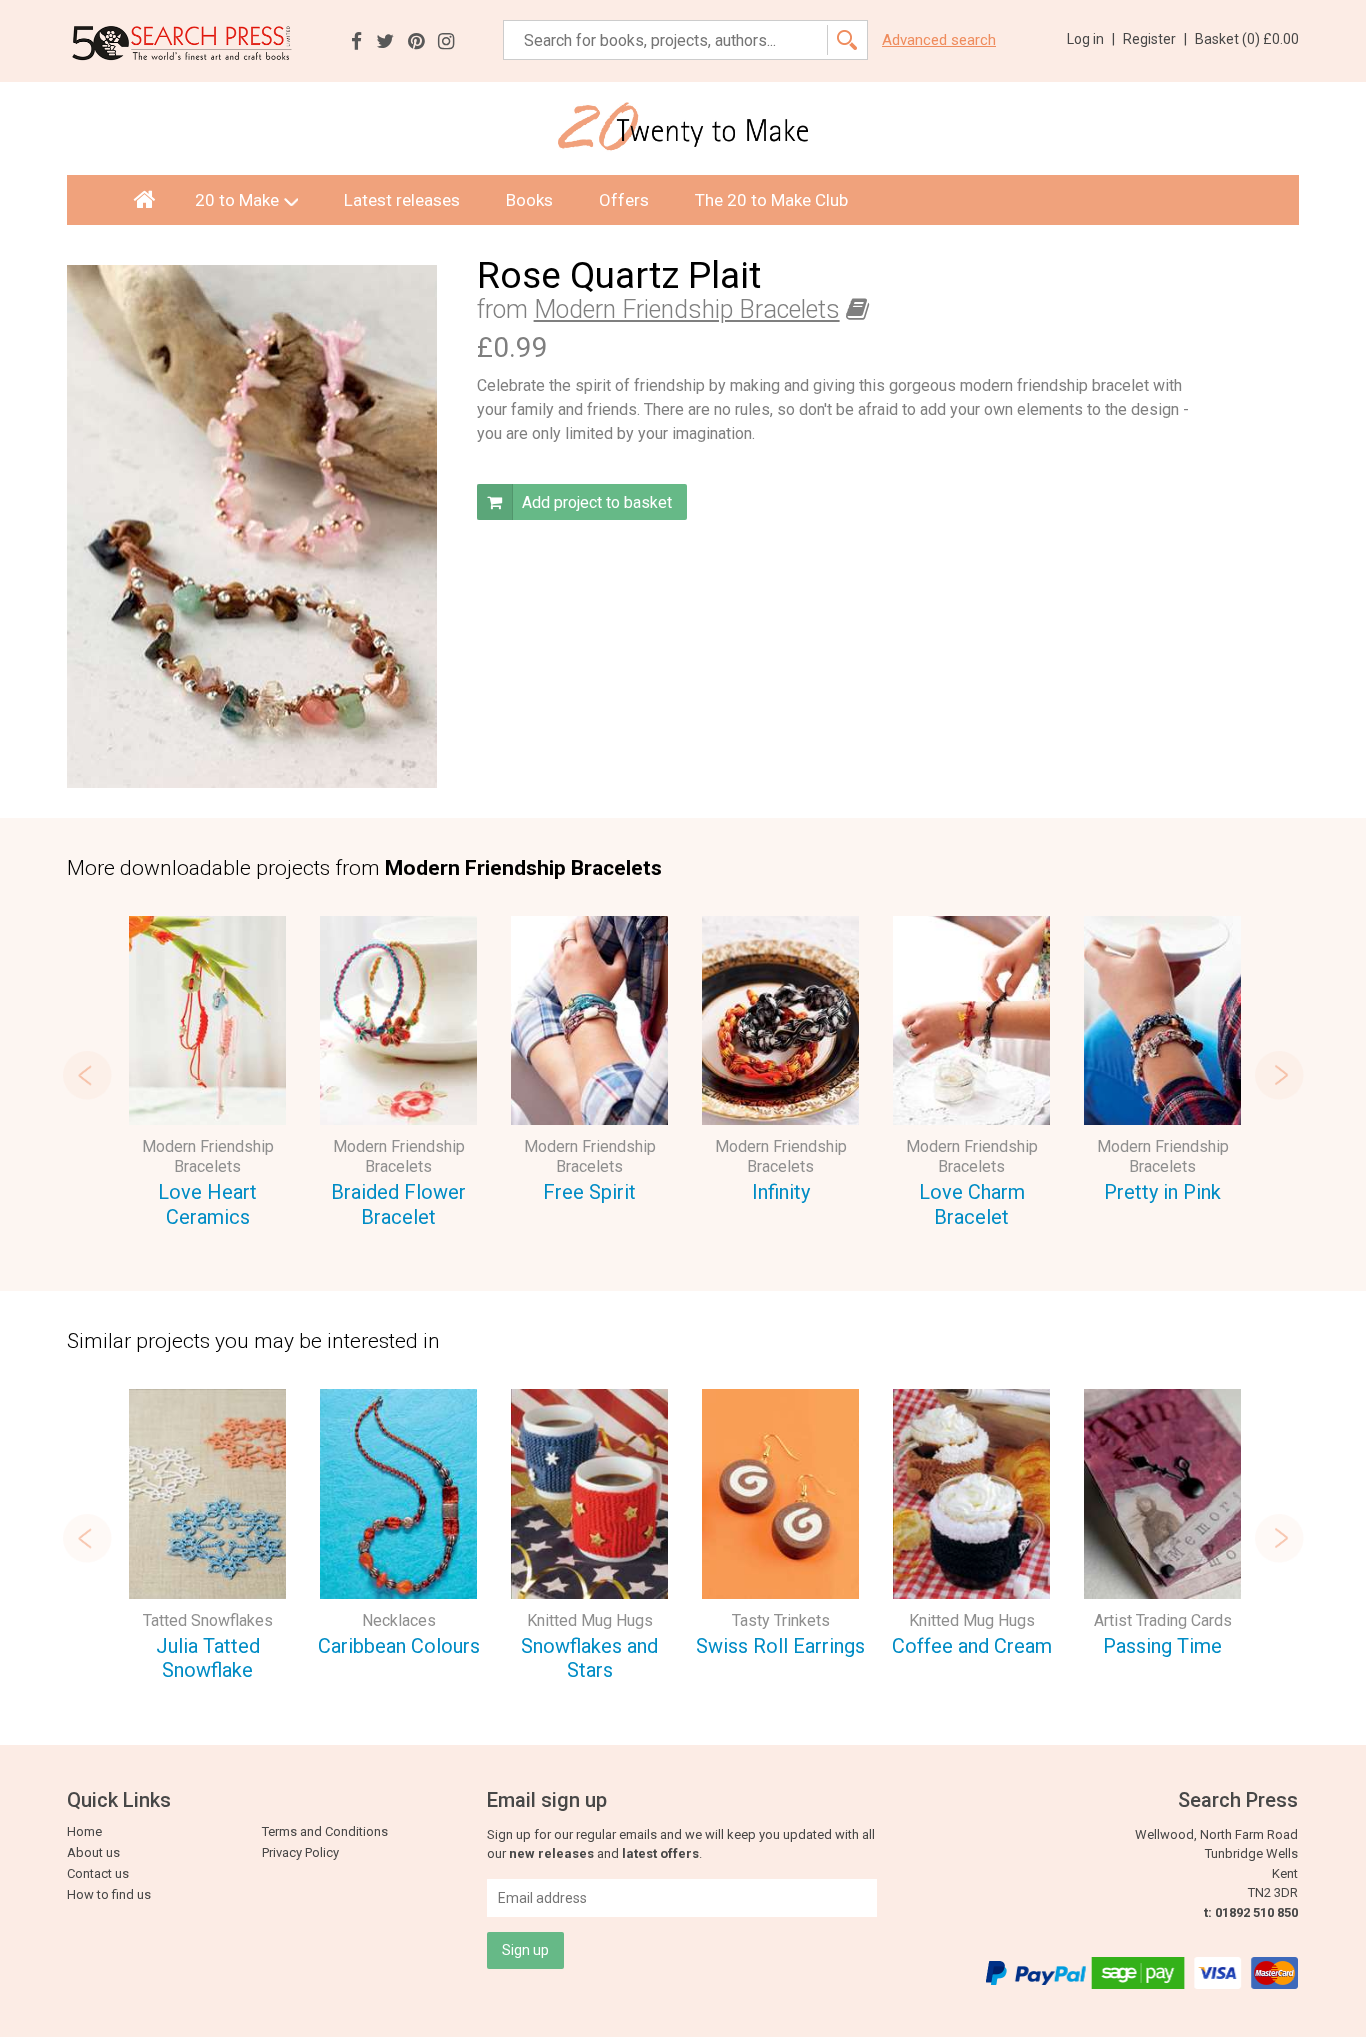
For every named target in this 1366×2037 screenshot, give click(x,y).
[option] (207, 1075)
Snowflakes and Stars (589, 1658)
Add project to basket (595, 502)
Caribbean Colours (399, 1646)
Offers (624, 200)
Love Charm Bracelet (972, 1204)
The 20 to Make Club (771, 200)
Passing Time (1162, 1646)
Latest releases (402, 200)
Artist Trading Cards (1163, 1620)
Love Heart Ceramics (207, 1204)
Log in (1091, 39)
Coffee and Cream (972, 1646)
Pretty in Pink (1162, 1192)
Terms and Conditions (325, 1831)
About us (93, 1852)
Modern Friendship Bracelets (687, 309)
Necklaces (399, 1620)
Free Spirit (589, 1192)
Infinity (781, 1192)
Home (84, 1831)
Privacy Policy (300, 1852)
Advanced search (939, 40)
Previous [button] (87, 1075)
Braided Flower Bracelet (398, 1204)
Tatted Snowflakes (208, 1620)
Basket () (1247, 39)
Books (529, 200)
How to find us (109, 1894)
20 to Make (237, 200)
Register (1155, 39)
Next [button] (1279, 1075)
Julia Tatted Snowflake (208, 1658)
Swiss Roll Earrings (780, 1646)
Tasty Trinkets (781, 1620)
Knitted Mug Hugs (590, 1620)
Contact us (98, 1873)
